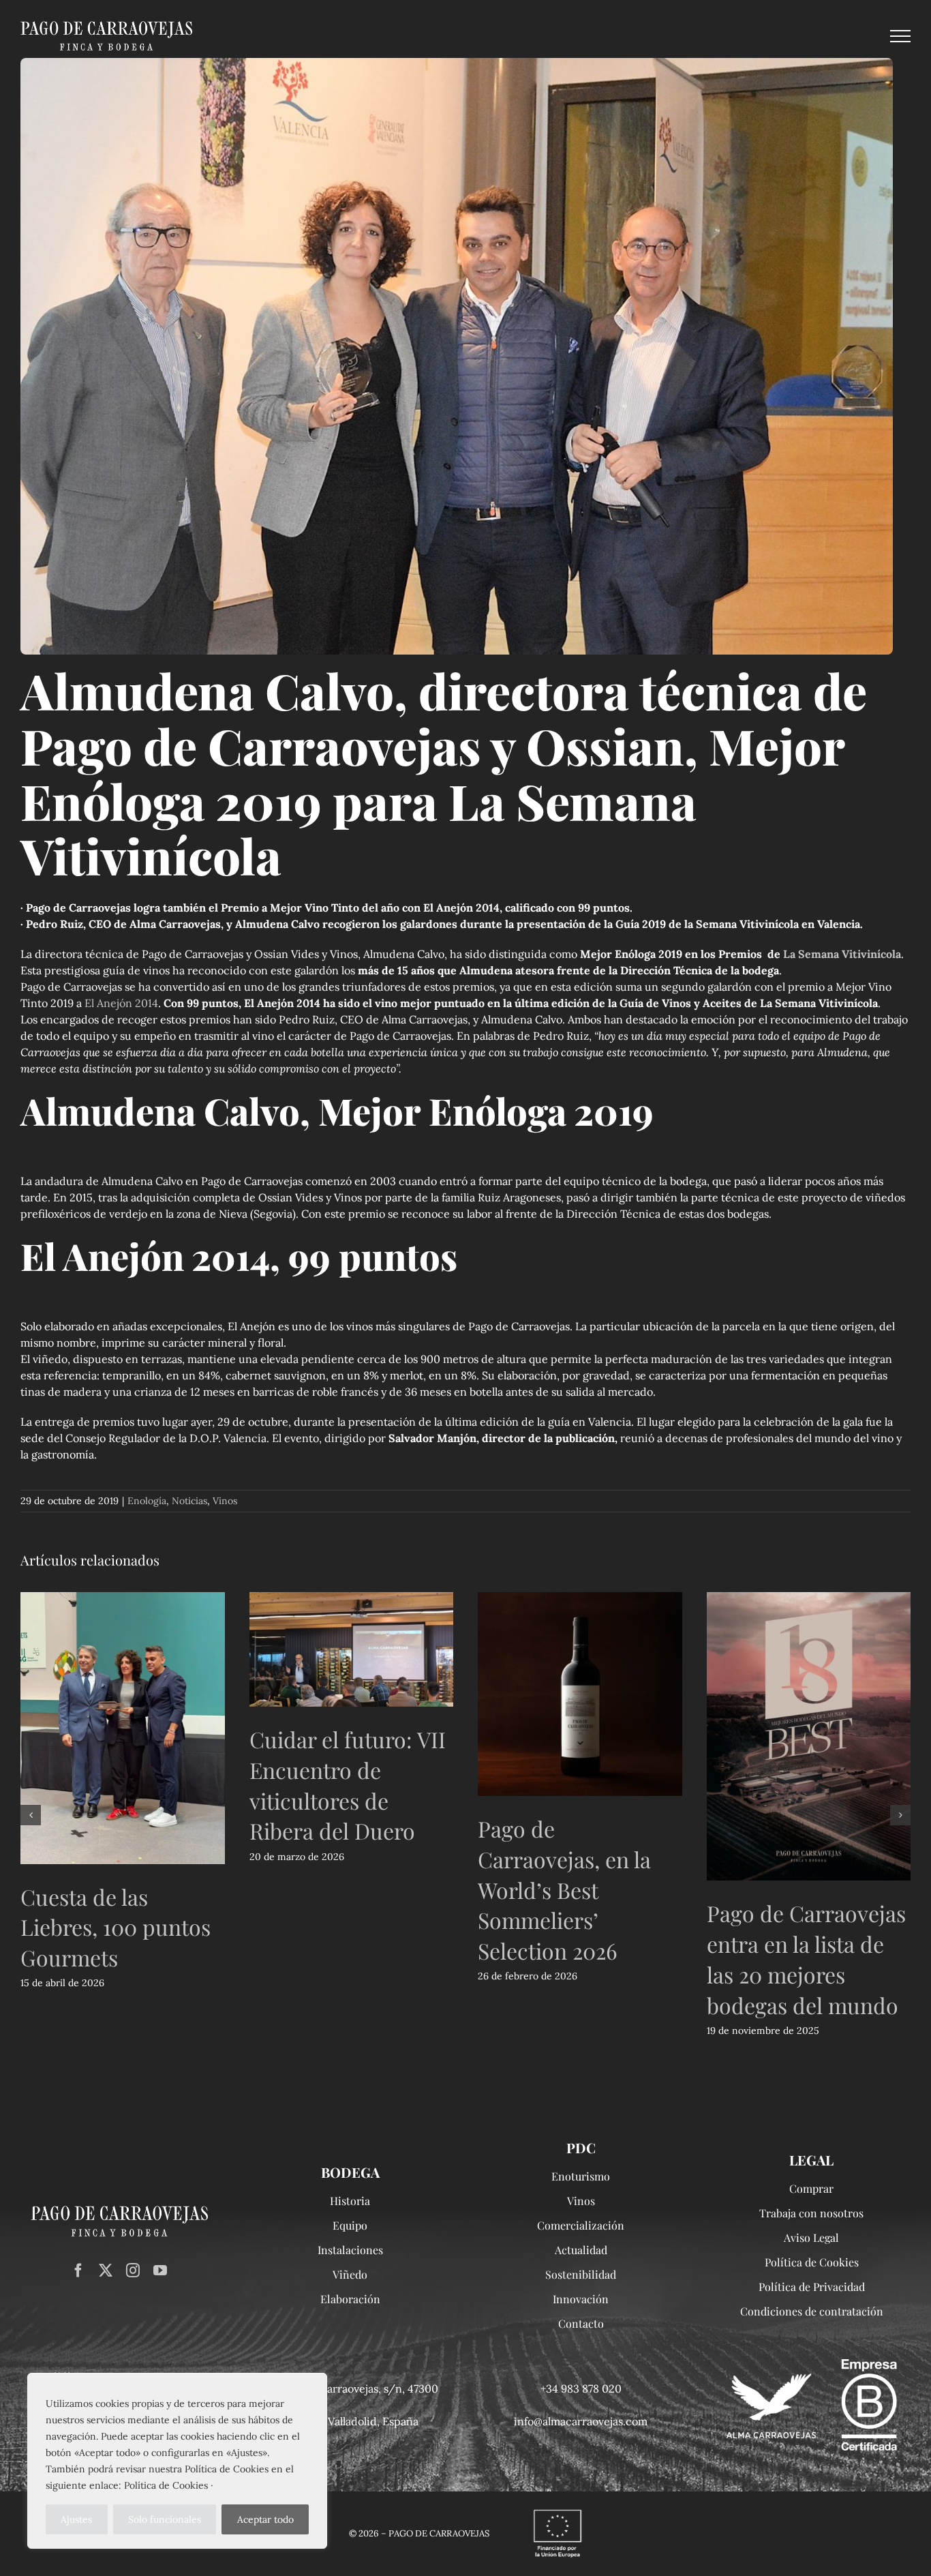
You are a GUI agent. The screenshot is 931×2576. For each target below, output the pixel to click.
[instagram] (133, 2271)
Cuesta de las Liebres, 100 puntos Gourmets (116, 1927)
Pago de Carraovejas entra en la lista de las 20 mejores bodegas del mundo (806, 1959)
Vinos (225, 1501)
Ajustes (76, 2519)
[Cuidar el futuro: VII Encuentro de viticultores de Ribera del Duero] (352, 1649)
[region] (177, 2461)
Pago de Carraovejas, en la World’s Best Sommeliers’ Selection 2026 (564, 1889)
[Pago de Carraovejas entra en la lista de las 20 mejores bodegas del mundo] (809, 1737)
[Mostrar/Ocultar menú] (900, 36)
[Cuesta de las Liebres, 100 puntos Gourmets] (123, 1728)
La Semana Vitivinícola (842, 954)
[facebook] (78, 2271)
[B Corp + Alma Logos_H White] (812, 2365)
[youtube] (160, 2271)
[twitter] (106, 2271)
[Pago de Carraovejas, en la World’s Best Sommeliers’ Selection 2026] (580, 1694)
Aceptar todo (265, 2519)
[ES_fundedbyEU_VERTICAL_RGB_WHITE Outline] (558, 2511)
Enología (147, 1501)
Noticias (189, 1501)
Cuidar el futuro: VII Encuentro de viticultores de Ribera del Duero (348, 1785)
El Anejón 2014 (121, 1003)
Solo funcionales (165, 2519)
